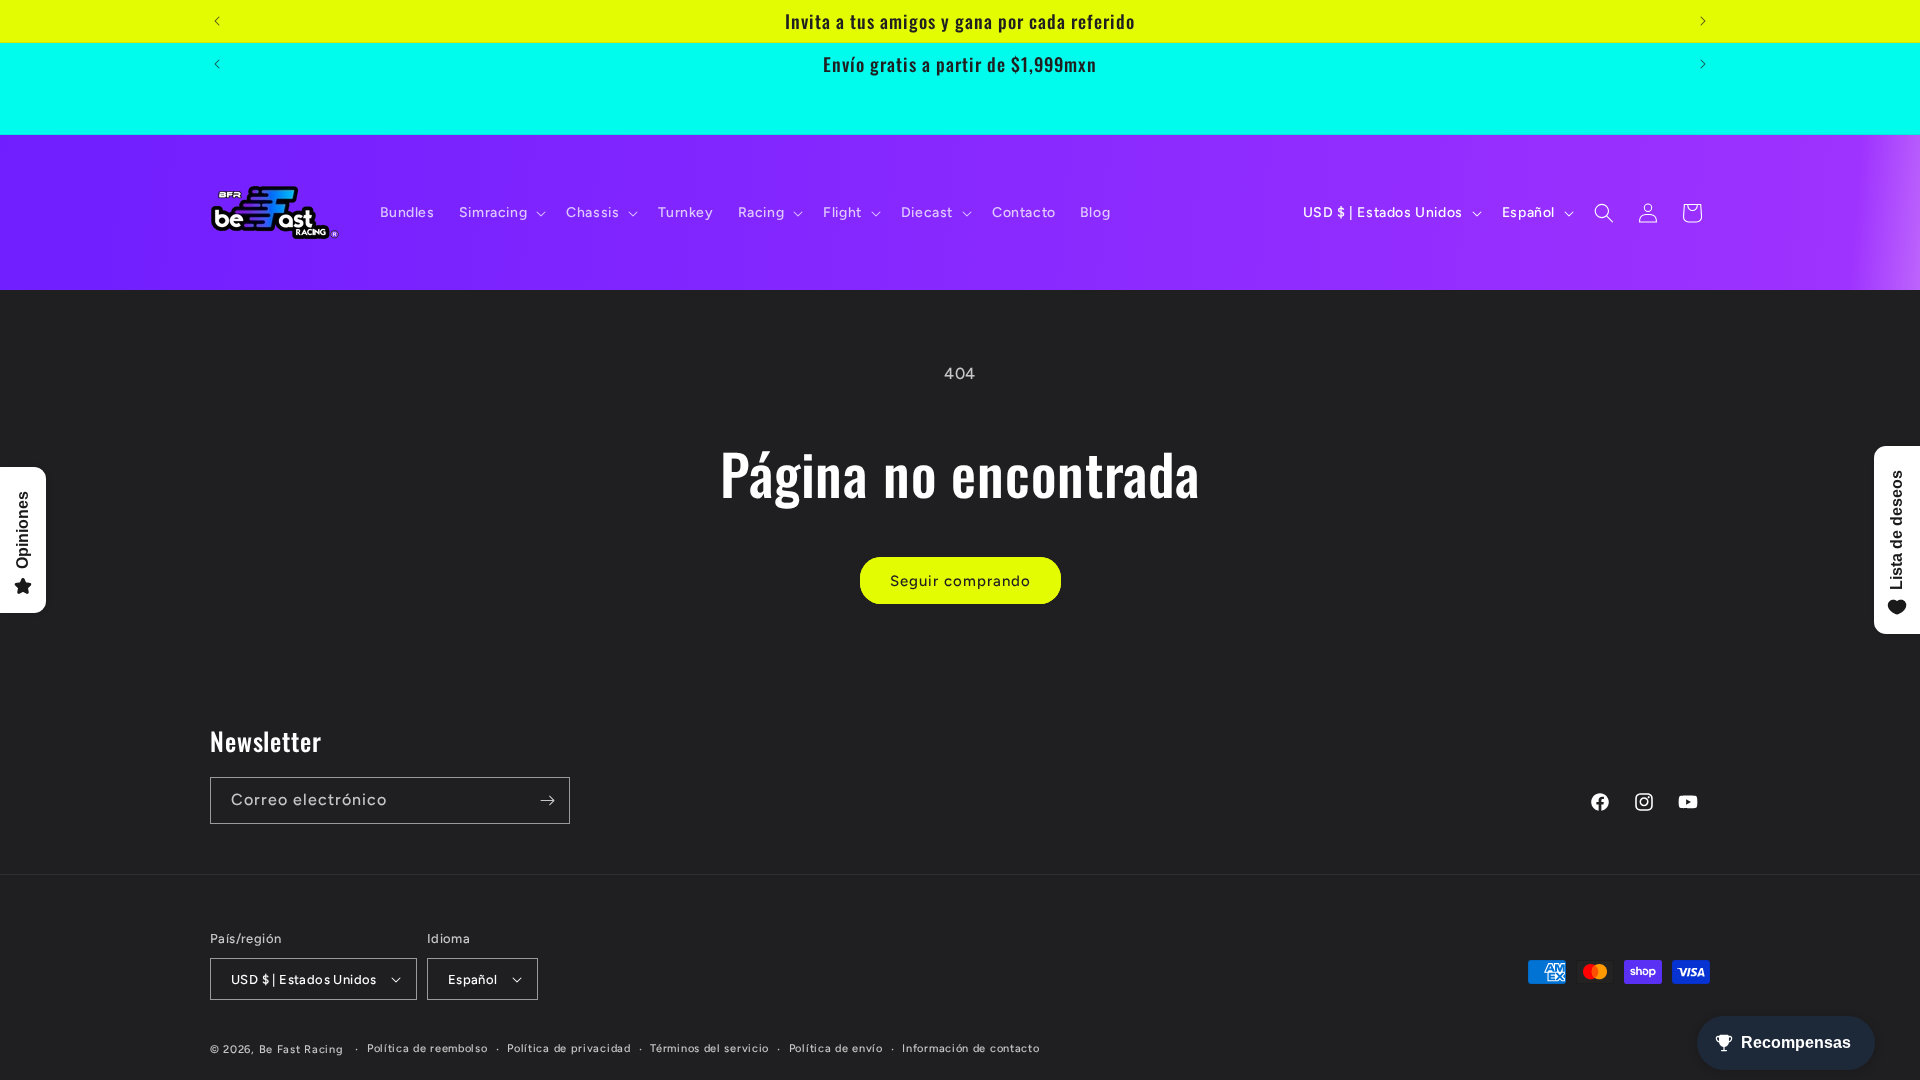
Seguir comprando (960, 581)
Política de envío (836, 1048)
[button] (500, 213)
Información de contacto (970, 1048)
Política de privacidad (568, 1048)
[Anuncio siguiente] (1703, 21)
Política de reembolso (427, 1048)
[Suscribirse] (547, 800)
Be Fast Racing (301, 1049)
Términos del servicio (709, 1048)
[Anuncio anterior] (217, 21)
